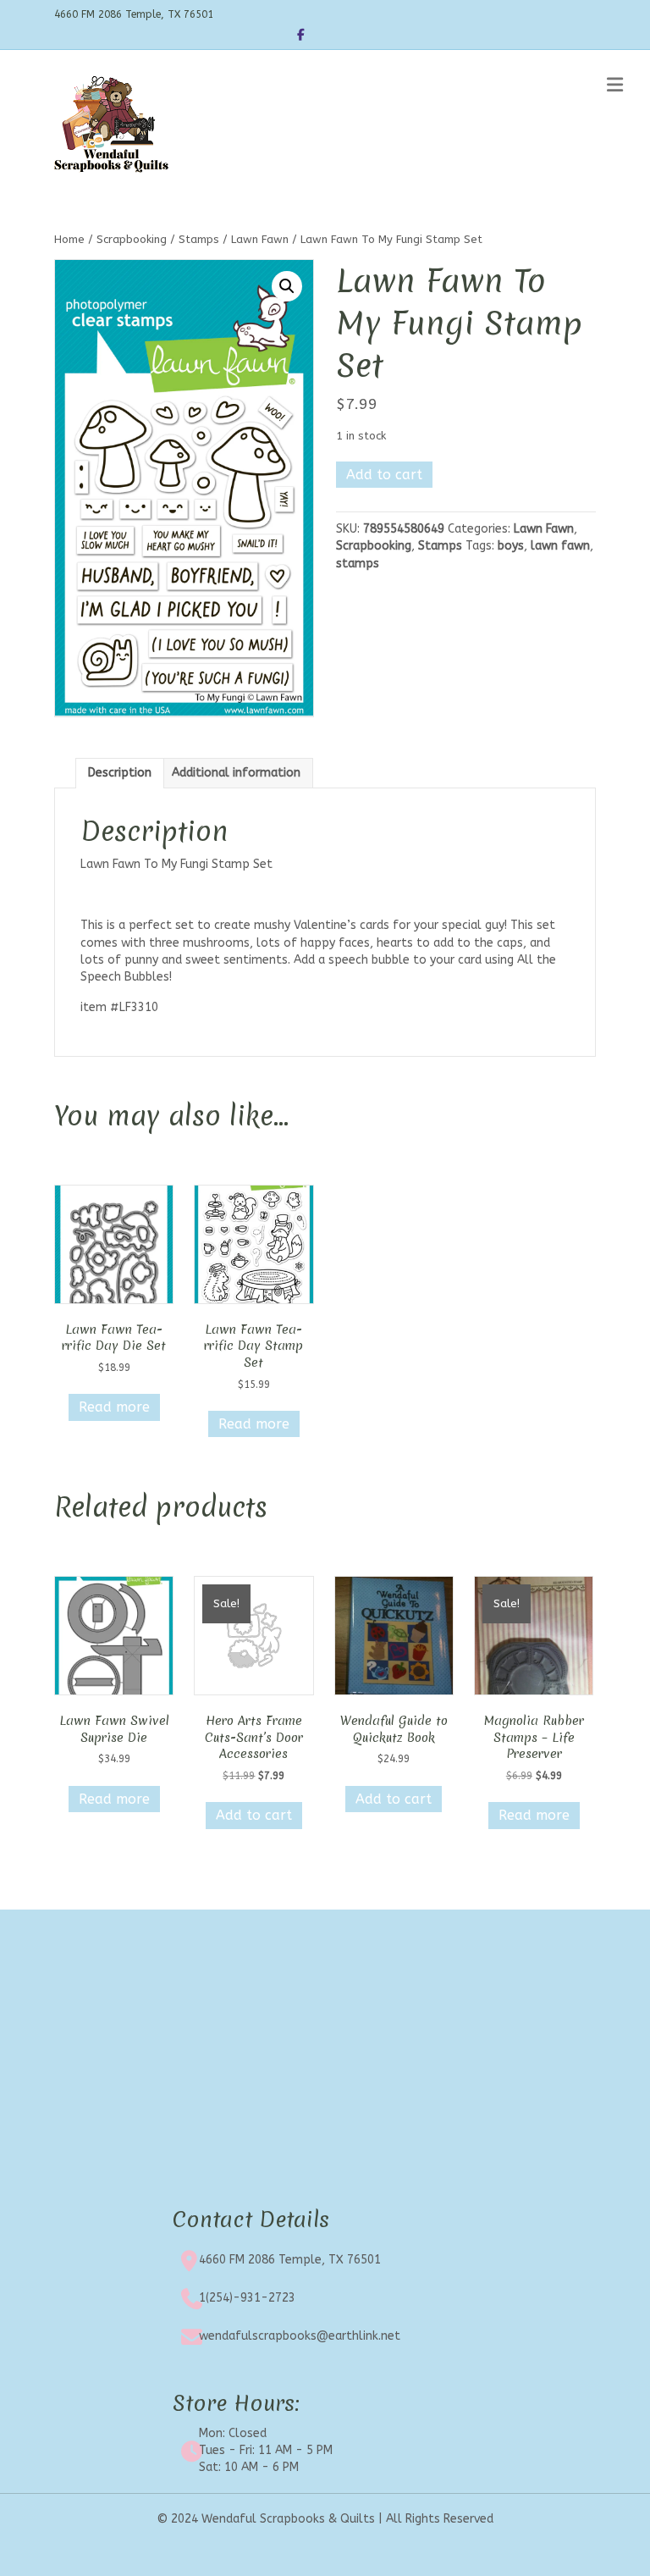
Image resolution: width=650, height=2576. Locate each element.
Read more (114, 1407)
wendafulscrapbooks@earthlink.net (300, 2336)
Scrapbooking (132, 239)
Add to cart (384, 475)
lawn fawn (560, 546)
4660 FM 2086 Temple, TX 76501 (290, 2260)
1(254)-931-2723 (247, 2298)
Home (69, 239)
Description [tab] (120, 773)
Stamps (199, 239)
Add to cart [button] (254, 1815)
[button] (287, 286)
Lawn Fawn (260, 239)
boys (511, 546)
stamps (358, 564)
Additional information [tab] (236, 773)
